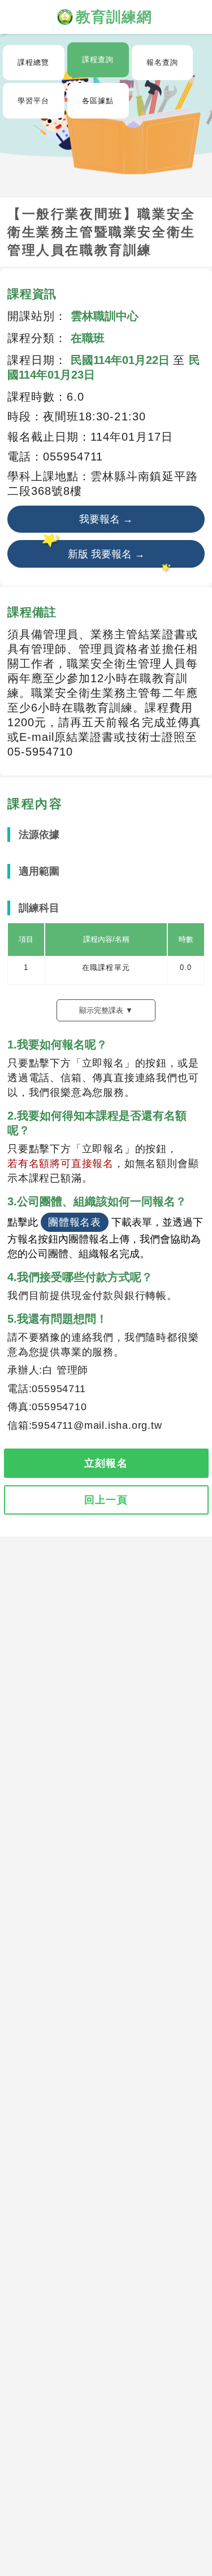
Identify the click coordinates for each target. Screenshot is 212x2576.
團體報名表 (75, 1222)
